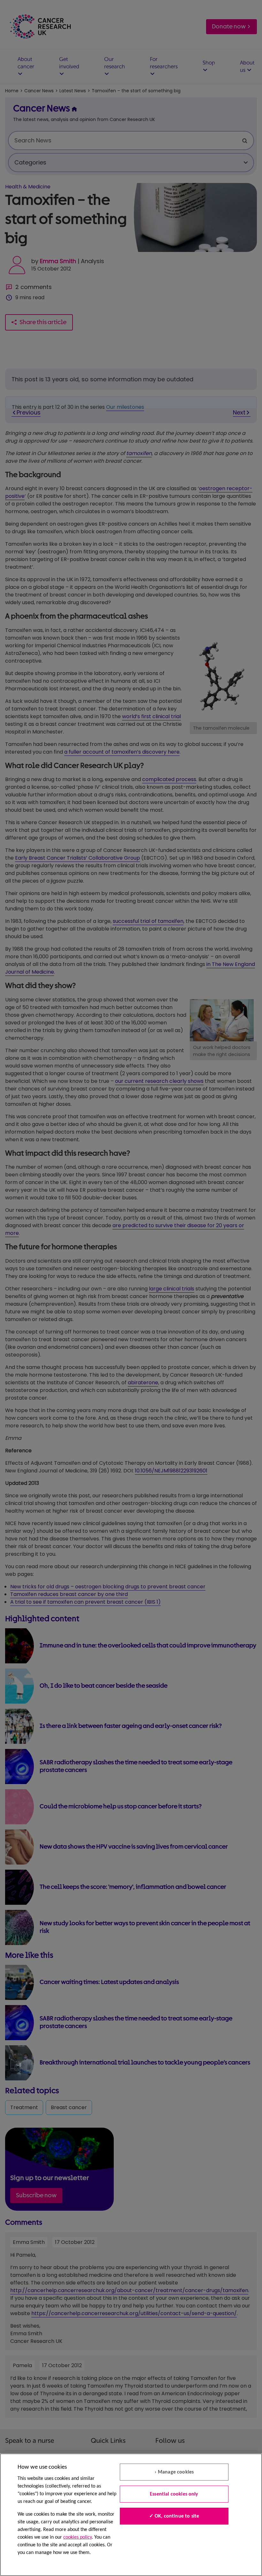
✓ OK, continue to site (174, 2516)
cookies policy (77, 2537)
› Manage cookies (174, 2472)
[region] (131, 2515)
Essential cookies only (174, 2494)
